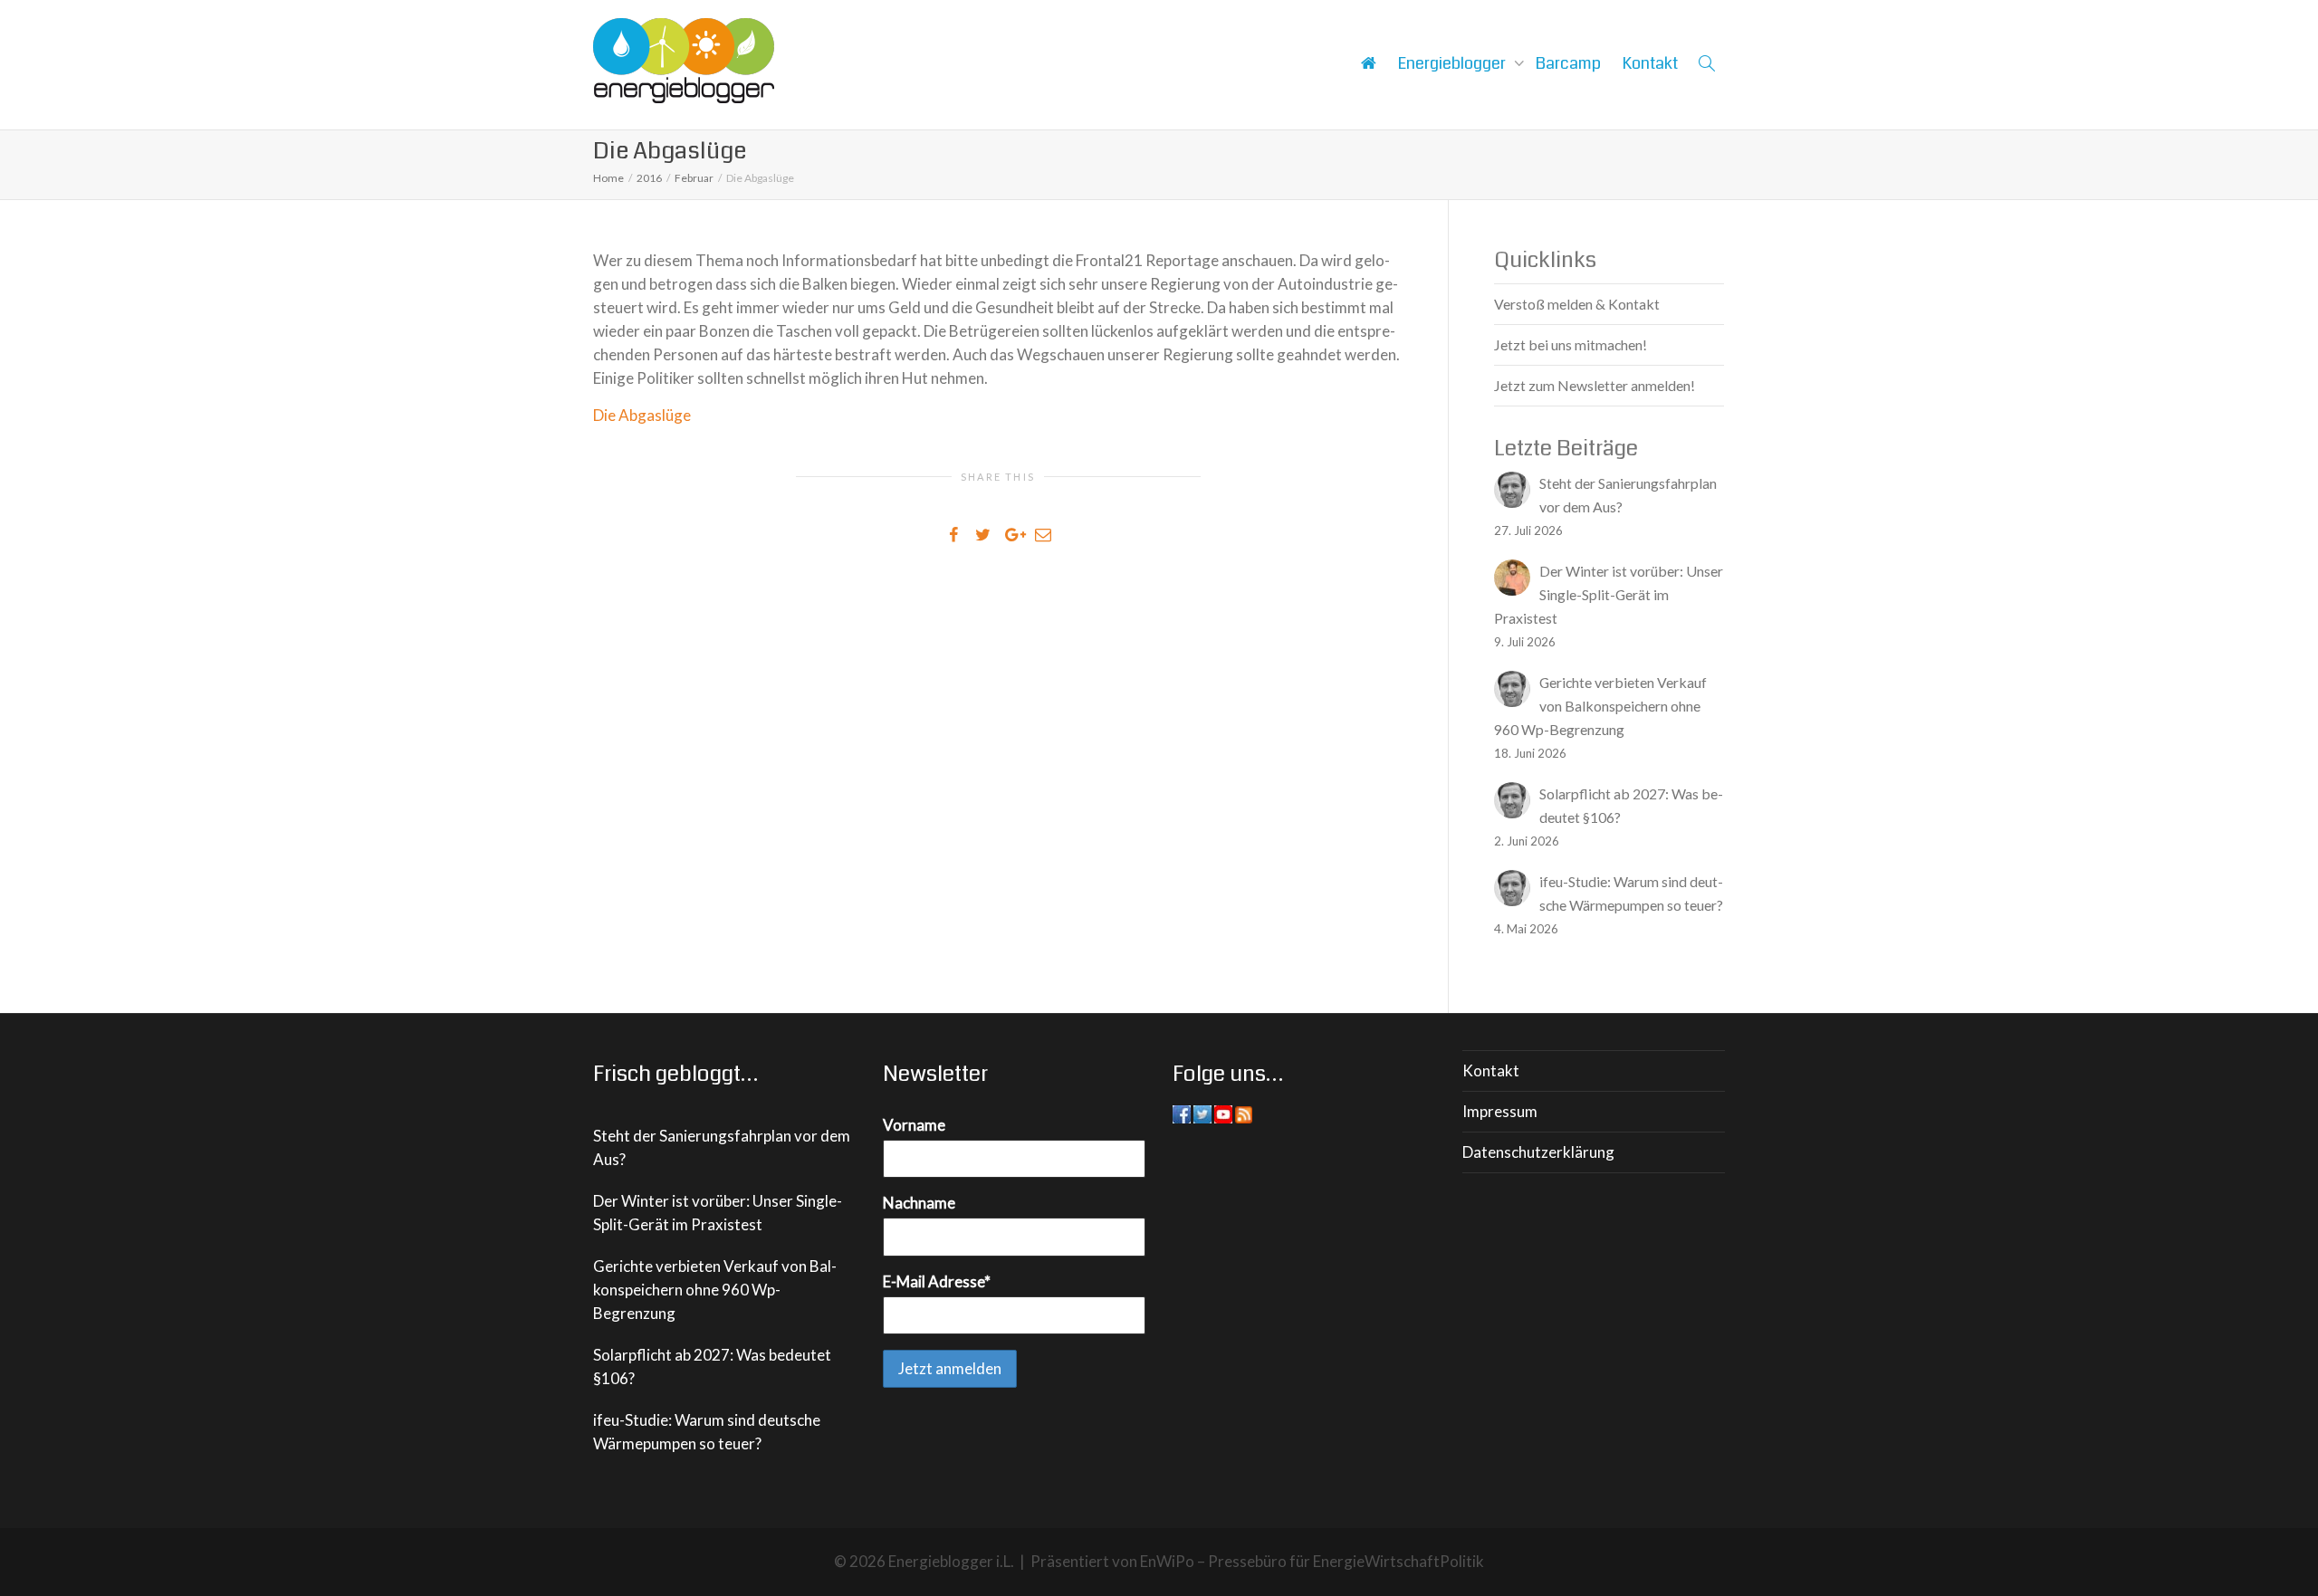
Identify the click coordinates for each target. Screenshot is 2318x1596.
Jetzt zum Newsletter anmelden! (1595, 385)
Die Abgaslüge (642, 415)
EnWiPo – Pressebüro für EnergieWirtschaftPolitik (1312, 1561)
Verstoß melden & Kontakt (1577, 304)
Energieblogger (1454, 63)
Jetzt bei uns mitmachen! (1571, 344)
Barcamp (1568, 63)
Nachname (919, 1203)
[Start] (1368, 63)
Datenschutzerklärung (1538, 1152)
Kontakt (1650, 63)
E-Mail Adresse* (937, 1281)
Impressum (1500, 1111)
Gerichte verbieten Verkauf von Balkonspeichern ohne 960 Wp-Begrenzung (715, 1290)
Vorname (914, 1125)
